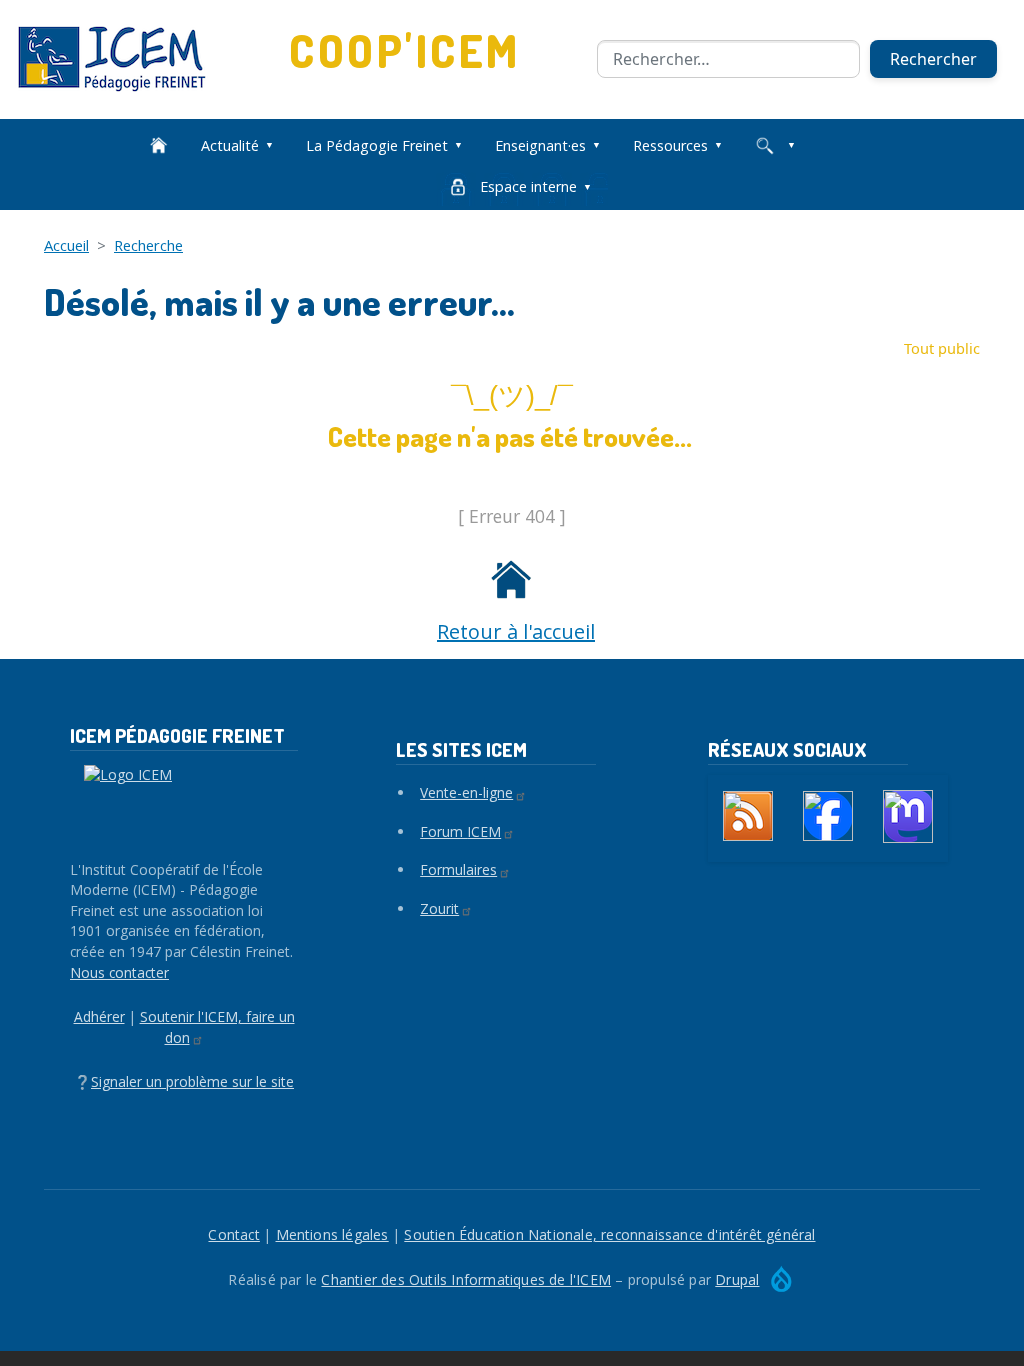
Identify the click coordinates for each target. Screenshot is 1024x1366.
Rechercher (933, 59)
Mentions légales (332, 1234)
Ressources (670, 145)
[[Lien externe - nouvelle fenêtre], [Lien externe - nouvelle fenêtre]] (828, 816)
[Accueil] (120, 59)
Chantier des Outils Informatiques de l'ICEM (466, 1279)
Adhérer (99, 1016)
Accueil (66, 245)
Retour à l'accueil (516, 631)
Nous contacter (119, 972)
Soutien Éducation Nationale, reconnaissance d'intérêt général (609, 1234)
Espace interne (528, 186)
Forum (460, 831)
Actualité (230, 145)
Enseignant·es (540, 145)
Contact (233, 1234)
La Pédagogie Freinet (377, 145)
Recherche (148, 245)
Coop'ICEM (405, 50)
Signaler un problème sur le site (192, 1081)
